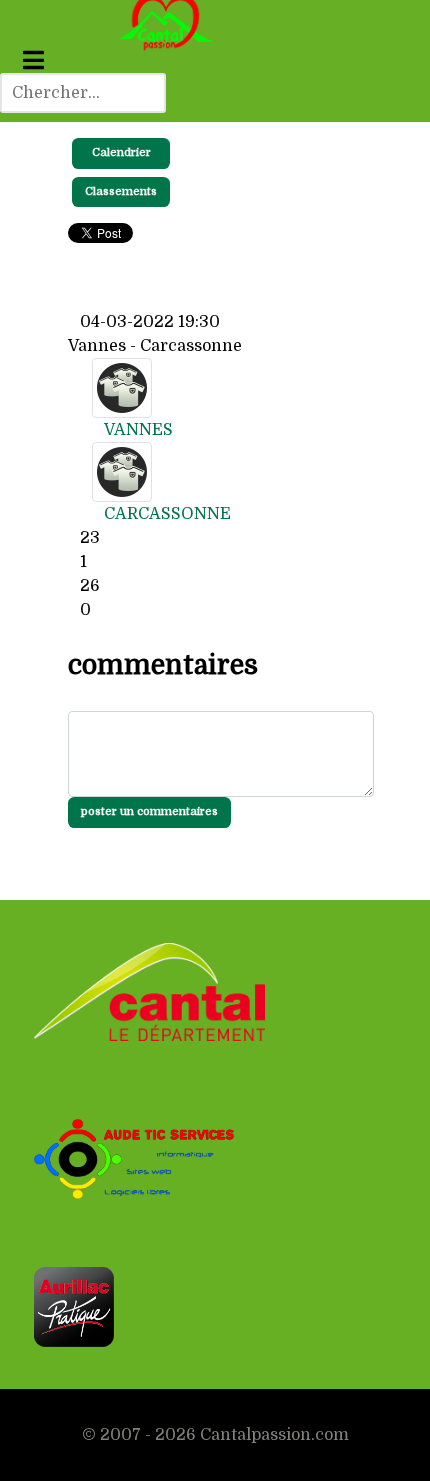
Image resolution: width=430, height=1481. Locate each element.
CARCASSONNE (167, 514)
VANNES (138, 430)
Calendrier (121, 152)
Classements (121, 191)
